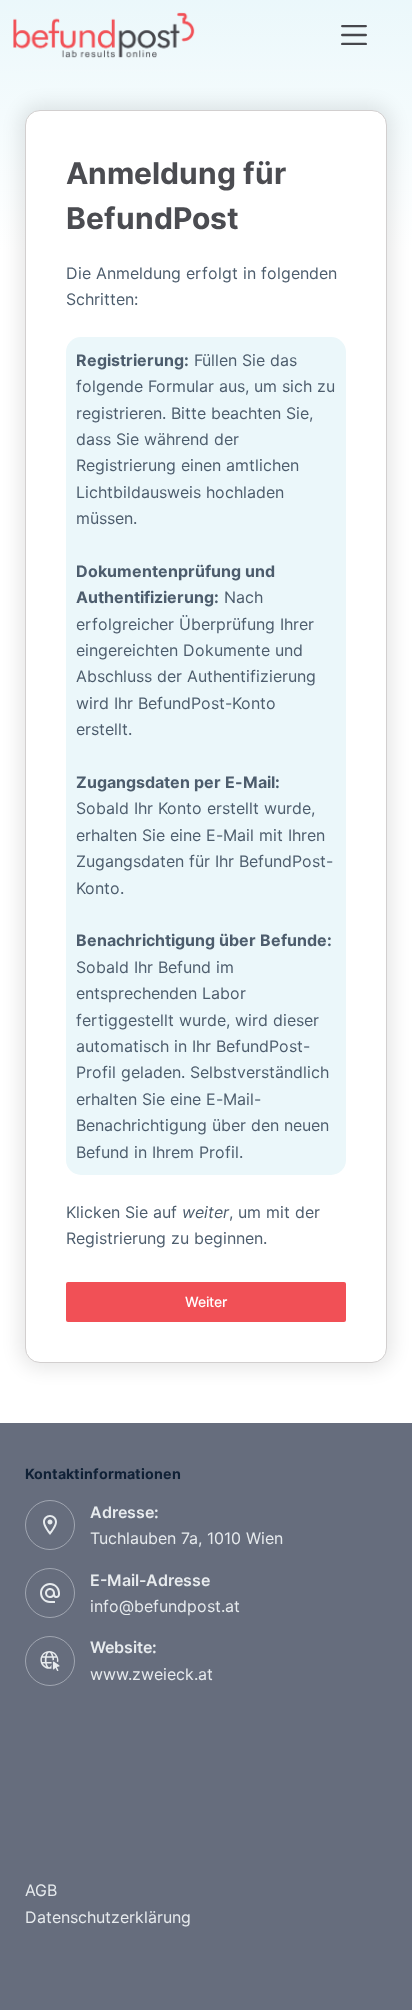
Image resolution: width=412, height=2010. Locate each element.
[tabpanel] (206, 701)
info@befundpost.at (165, 1606)
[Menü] (354, 35)
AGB (41, 1890)
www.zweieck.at (151, 1674)
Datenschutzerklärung (108, 1917)
